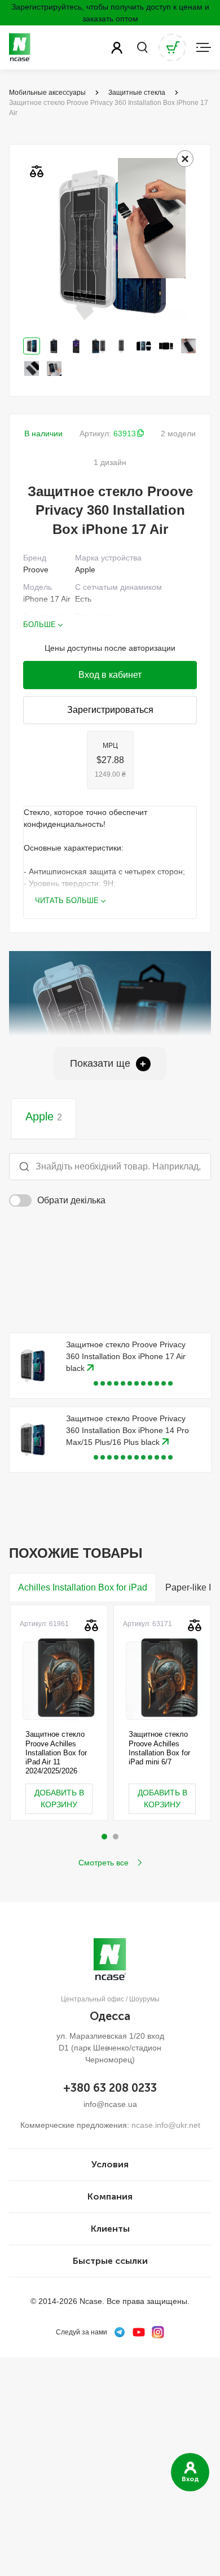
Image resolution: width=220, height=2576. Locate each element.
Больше (39, 625)
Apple (44, 1116)
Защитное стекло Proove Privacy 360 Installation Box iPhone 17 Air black (126, 1356)
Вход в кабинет (110, 675)
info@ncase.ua (110, 2104)
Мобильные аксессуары (47, 93)
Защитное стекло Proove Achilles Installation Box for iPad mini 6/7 (159, 1748)
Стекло (88, 628)
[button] (104, 1837)
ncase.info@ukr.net (166, 2125)
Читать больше (67, 901)
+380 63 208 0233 (110, 2088)
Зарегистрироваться (110, 710)
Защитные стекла (137, 93)
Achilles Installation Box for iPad (83, 1587)
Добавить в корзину (59, 1799)
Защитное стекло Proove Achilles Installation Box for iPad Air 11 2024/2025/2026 (56, 1753)
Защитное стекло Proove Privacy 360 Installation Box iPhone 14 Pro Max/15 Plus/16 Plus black (127, 1430)
